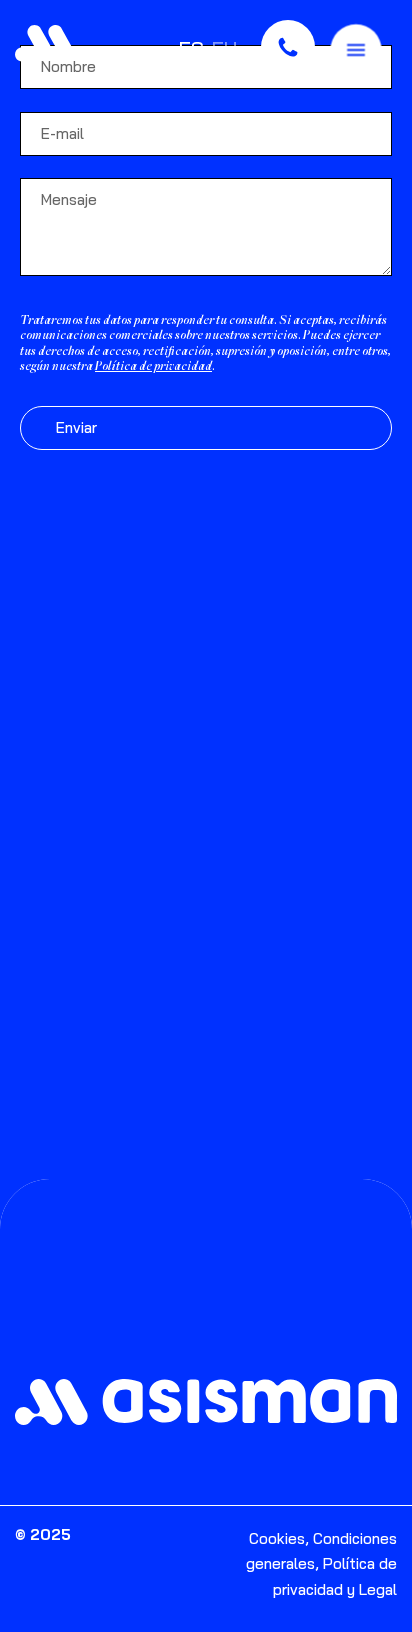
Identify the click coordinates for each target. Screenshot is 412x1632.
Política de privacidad (153, 367)
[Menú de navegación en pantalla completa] (356, 47)
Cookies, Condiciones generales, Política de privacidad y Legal (321, 1564)
